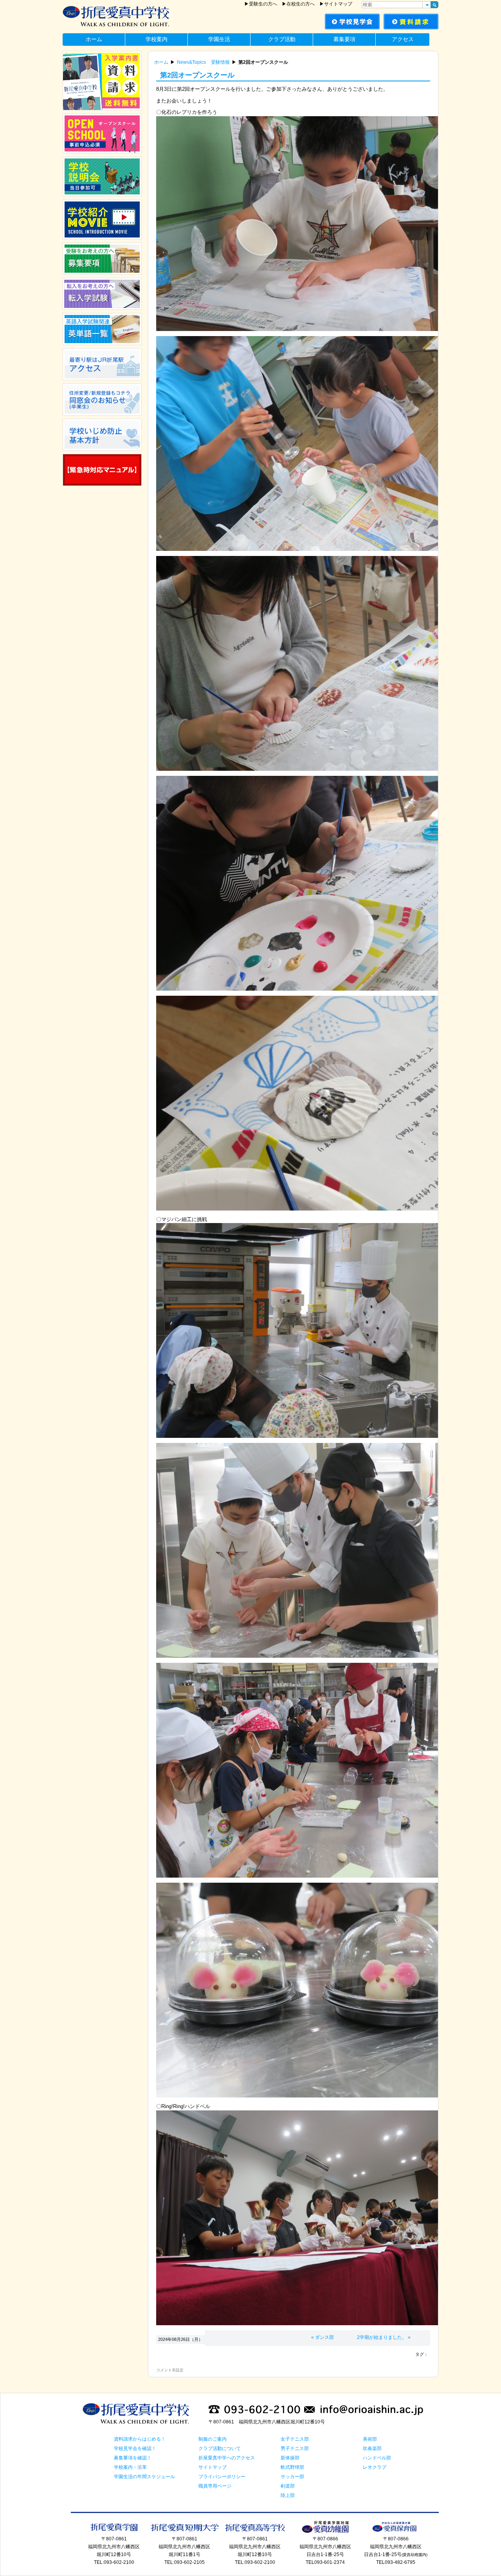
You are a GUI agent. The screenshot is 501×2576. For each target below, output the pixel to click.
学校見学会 (352, 22)
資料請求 (411, 22)
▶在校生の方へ (298, 4)
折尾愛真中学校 (141, 17)
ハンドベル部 (377, 2458)
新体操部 (290, 2458)
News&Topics (191, 62)
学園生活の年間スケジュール (144, 2477)
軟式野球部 (292, 2467)
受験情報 (220, 62)
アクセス (403, 39)
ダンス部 (324, 2337)
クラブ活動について (220, 2448)
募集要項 (344, 39)
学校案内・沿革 (130, 2467)
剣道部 (288, 2486)
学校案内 (157, 39)
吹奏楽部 (372, 2448)
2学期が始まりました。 (382, 2337)
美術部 (370, 2439)
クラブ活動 (282, 39)
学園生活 (219, 39)
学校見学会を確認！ (135, 2448)
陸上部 (288, 2495)
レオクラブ (375, 2467)
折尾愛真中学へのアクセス (227, 2458)
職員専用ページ (215, 2486)
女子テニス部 (295, 2439)
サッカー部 (292, 2477)
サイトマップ (213, 2467)
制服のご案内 (213, 2439)
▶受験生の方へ (261, 4)
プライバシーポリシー (222, 2477)
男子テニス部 (295, 2448)
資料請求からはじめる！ (140, 2439)
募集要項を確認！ (133, 2458)
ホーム (94, 39)
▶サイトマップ (336, 4)
